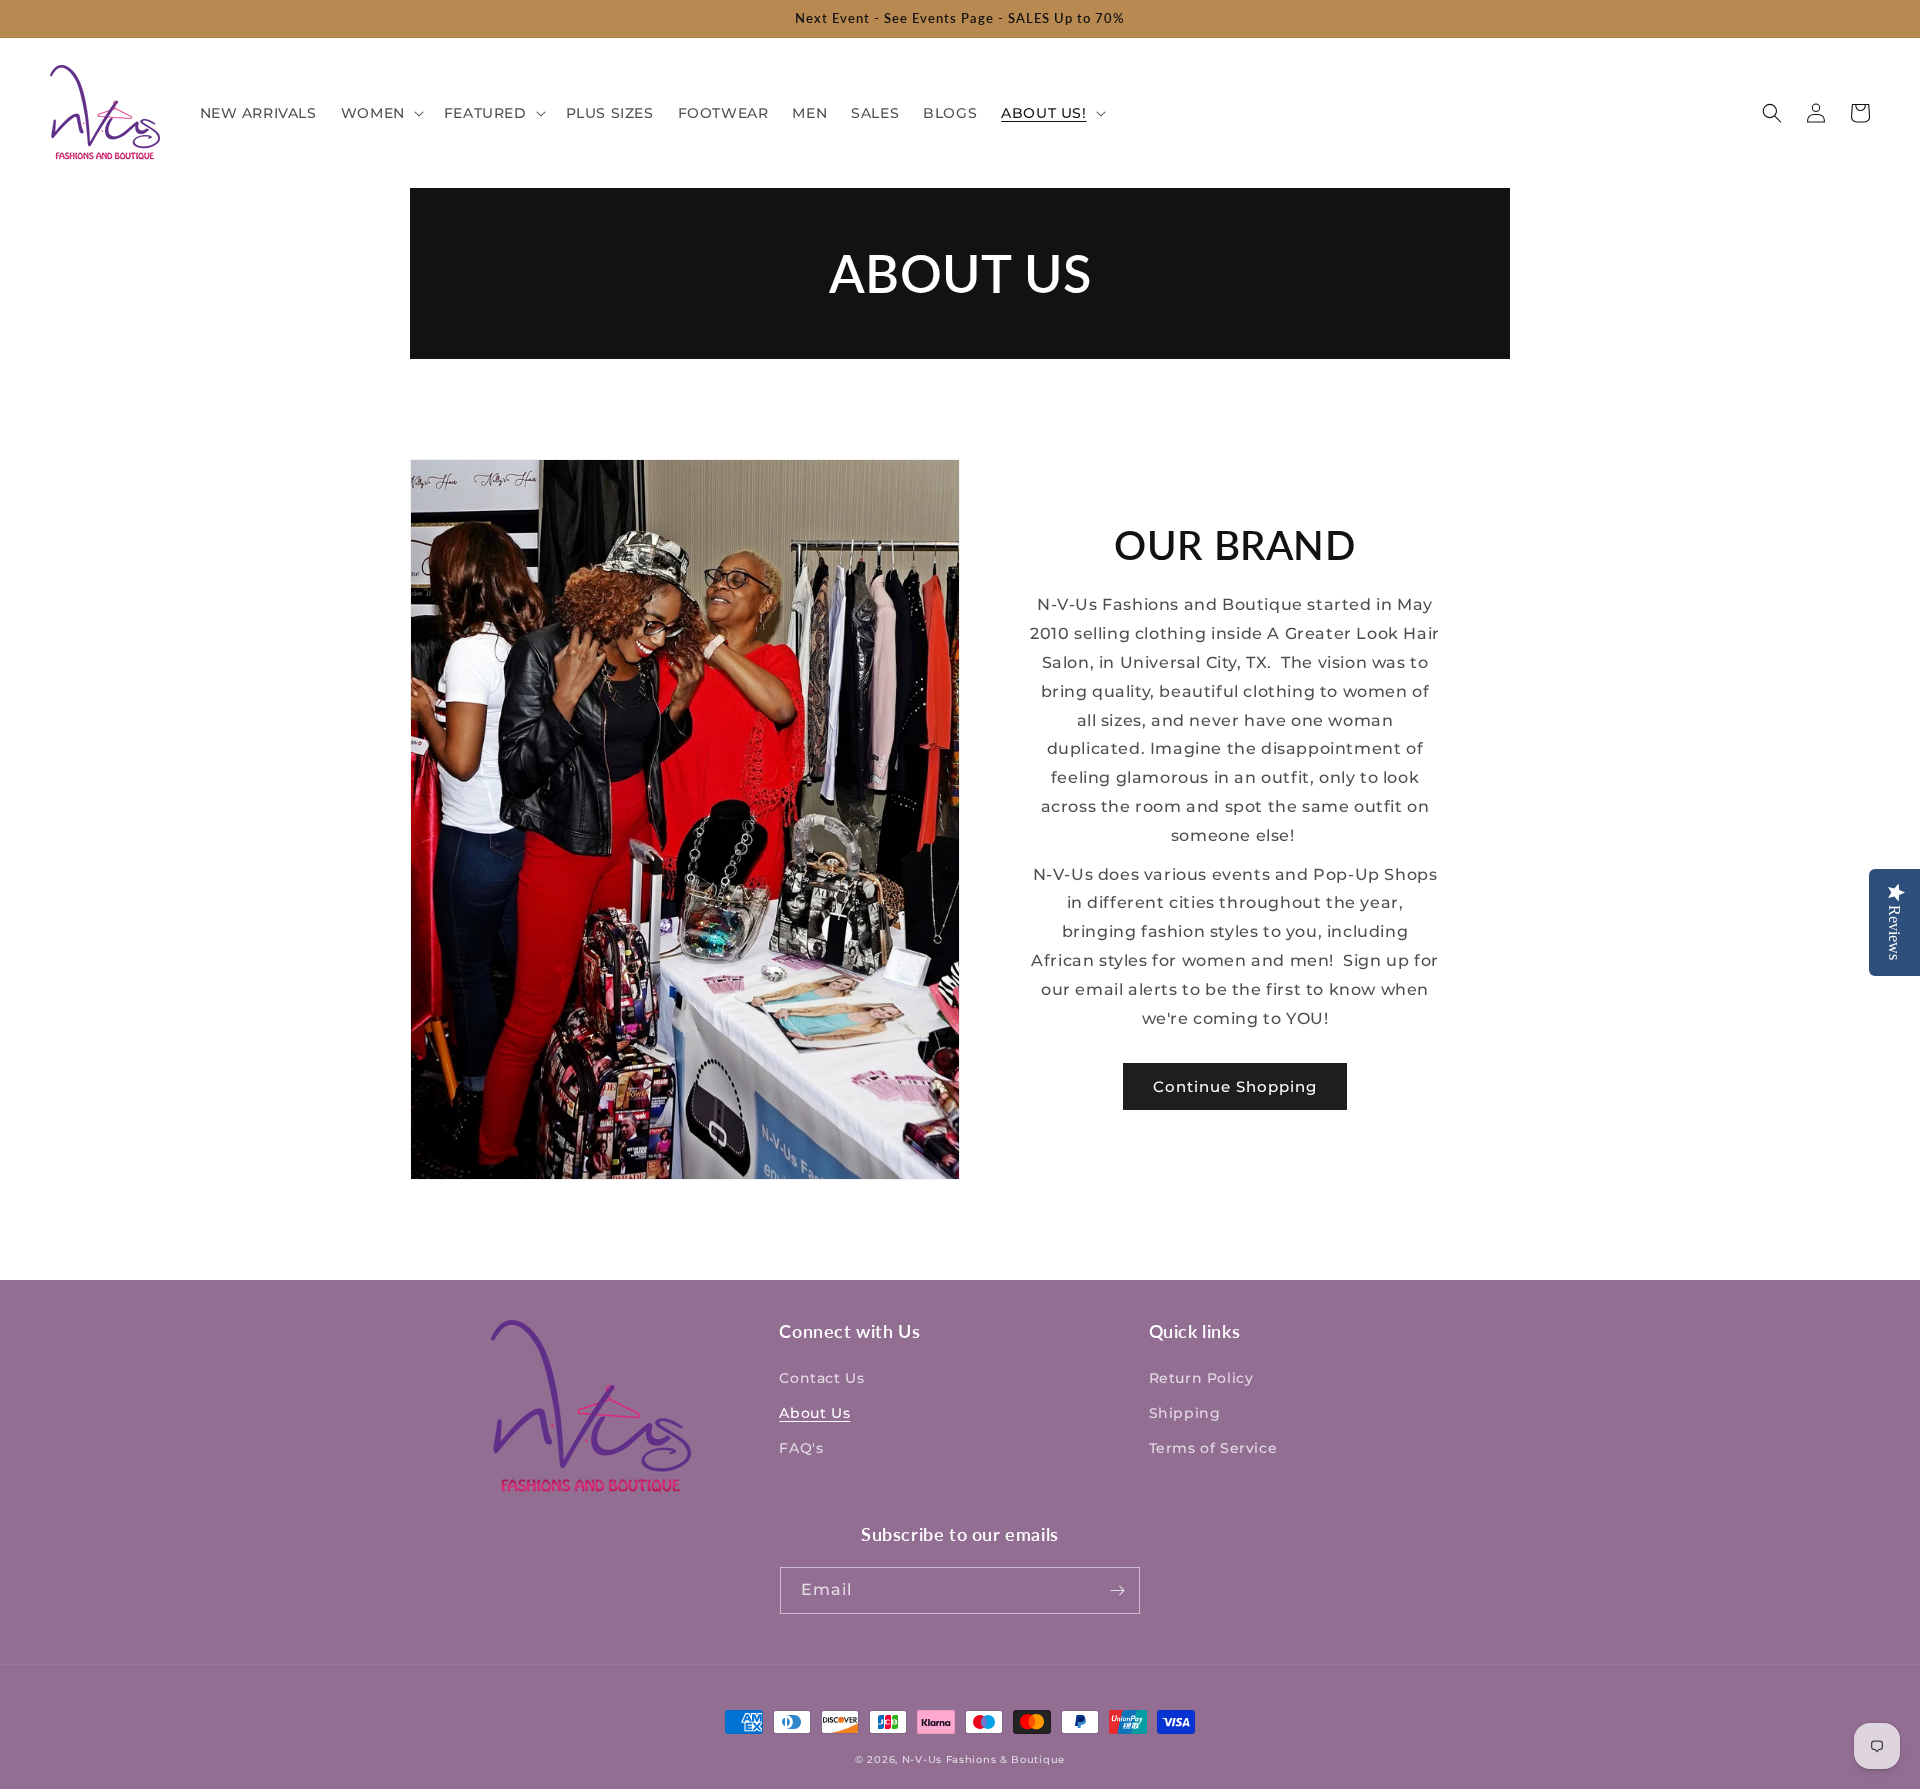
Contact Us (821, 1378)
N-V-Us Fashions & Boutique (983, 1759)
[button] (380, 113)
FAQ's (801, 1448)
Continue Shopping (1235, 1086)
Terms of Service (1213, 1448)
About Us (814, 1413)
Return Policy (1201, 1378)
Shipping (1185, 1413)
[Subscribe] (1117, 1590)
